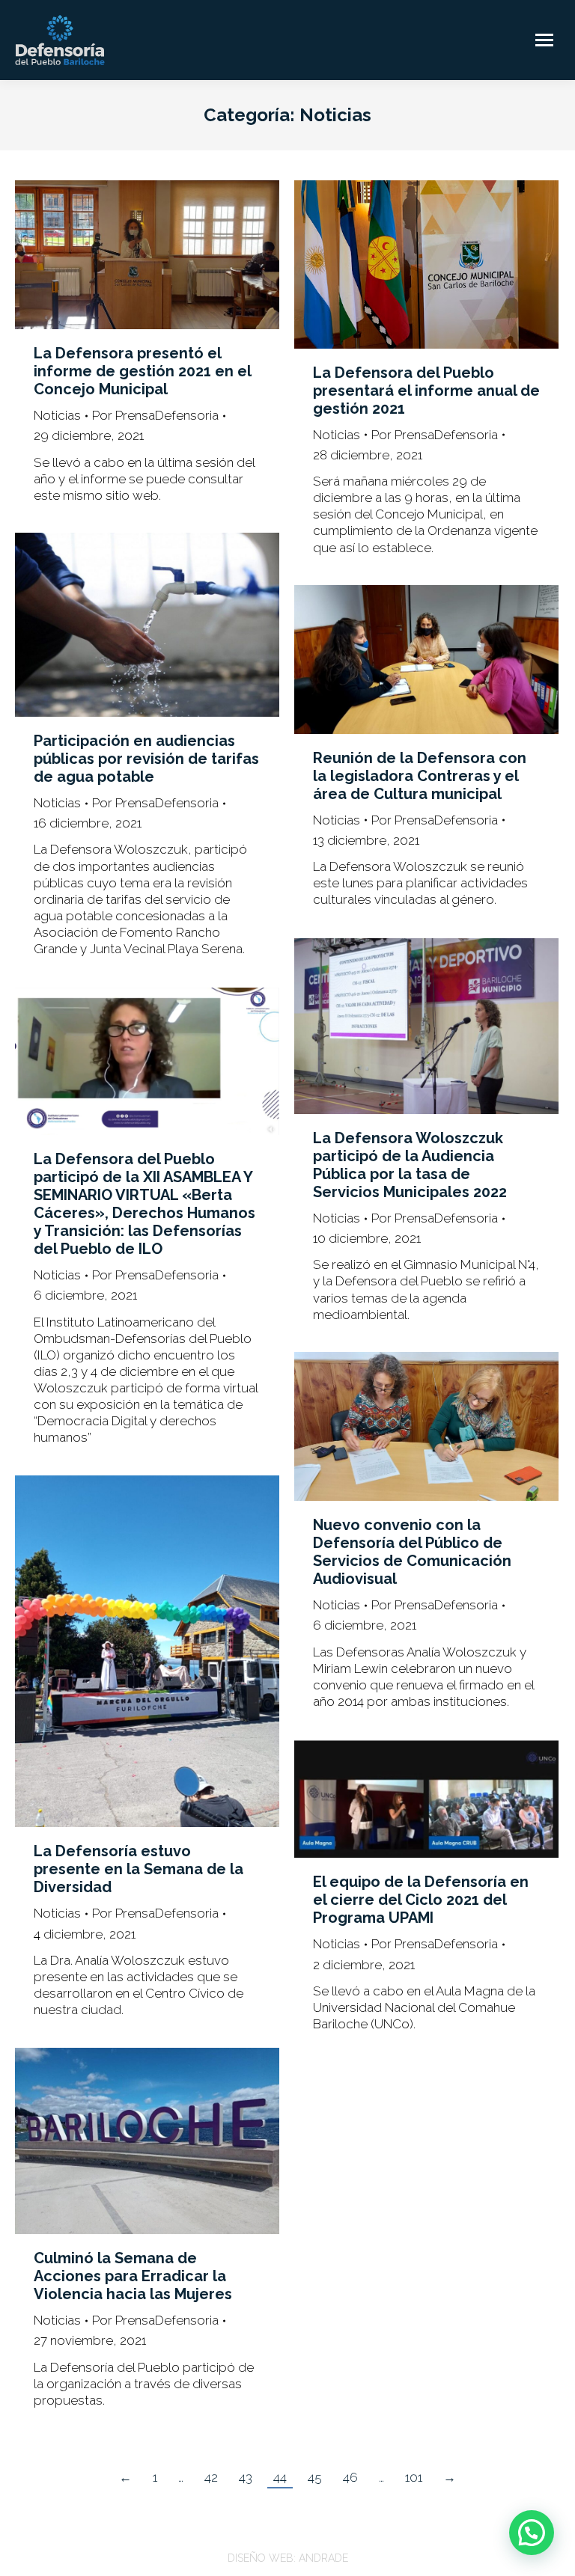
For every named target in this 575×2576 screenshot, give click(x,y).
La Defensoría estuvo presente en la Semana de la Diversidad (139, 1869)
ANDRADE (323, 2558)
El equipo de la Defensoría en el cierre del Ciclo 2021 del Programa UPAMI (421, 1900)
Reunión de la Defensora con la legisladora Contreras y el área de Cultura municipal (420, 776)
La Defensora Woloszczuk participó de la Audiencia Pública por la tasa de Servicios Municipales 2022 (410, 1165)
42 (211, 2477)
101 (414, 2477)
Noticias (57, 415)
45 (315, 2477)
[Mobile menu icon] (544, 40)
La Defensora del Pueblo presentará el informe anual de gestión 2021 (426, 391)
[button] (532, 2533)
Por (155, 415)
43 (246, 2477)
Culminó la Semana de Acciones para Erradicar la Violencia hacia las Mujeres (133, 2276)
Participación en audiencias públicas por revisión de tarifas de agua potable (146, 759)
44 (280, 2477)
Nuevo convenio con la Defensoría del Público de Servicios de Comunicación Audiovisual (412, 1552)
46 (350, 2477)
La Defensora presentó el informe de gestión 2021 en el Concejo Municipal (142, 371)
